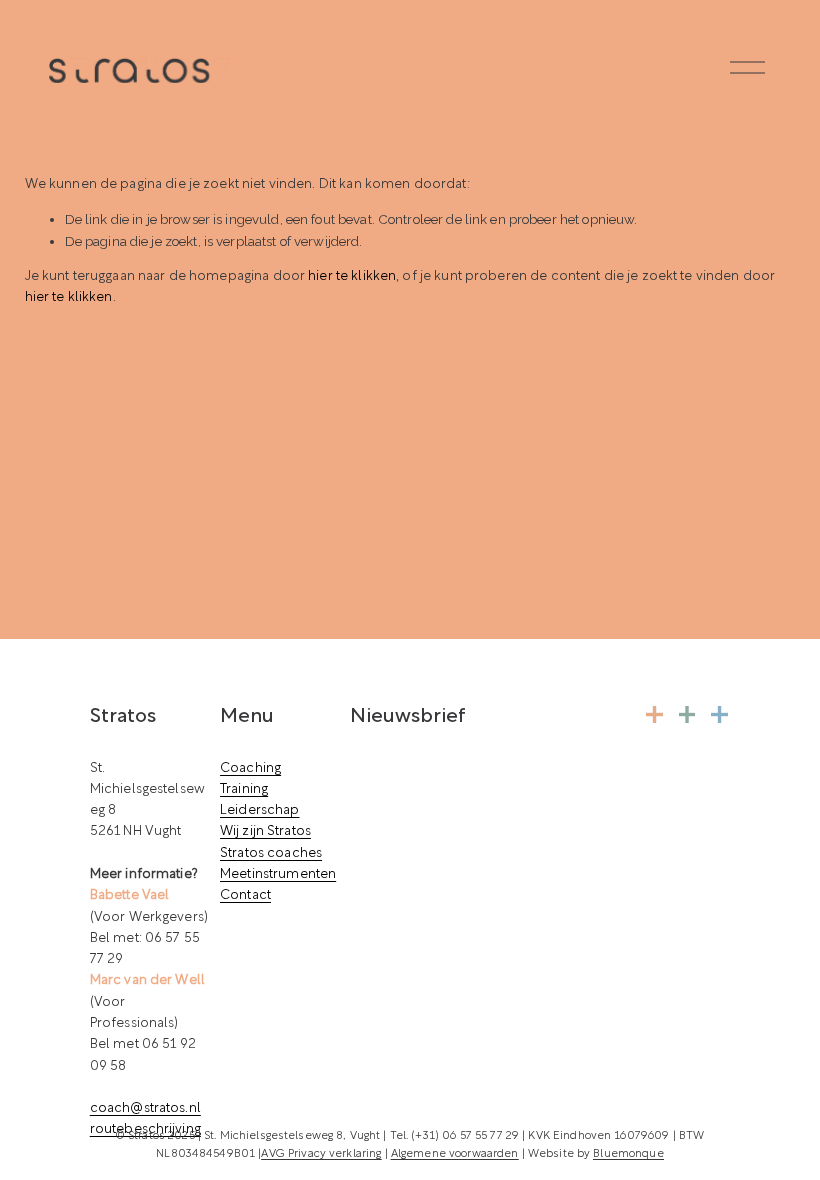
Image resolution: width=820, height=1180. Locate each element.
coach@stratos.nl (145, 1108)
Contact (245, 895)
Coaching (250, 768)
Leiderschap (259, 810)
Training (244, 789)
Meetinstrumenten (278, 874)
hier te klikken (352, 276)
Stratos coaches (271, 853)
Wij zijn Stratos (265, 831)
